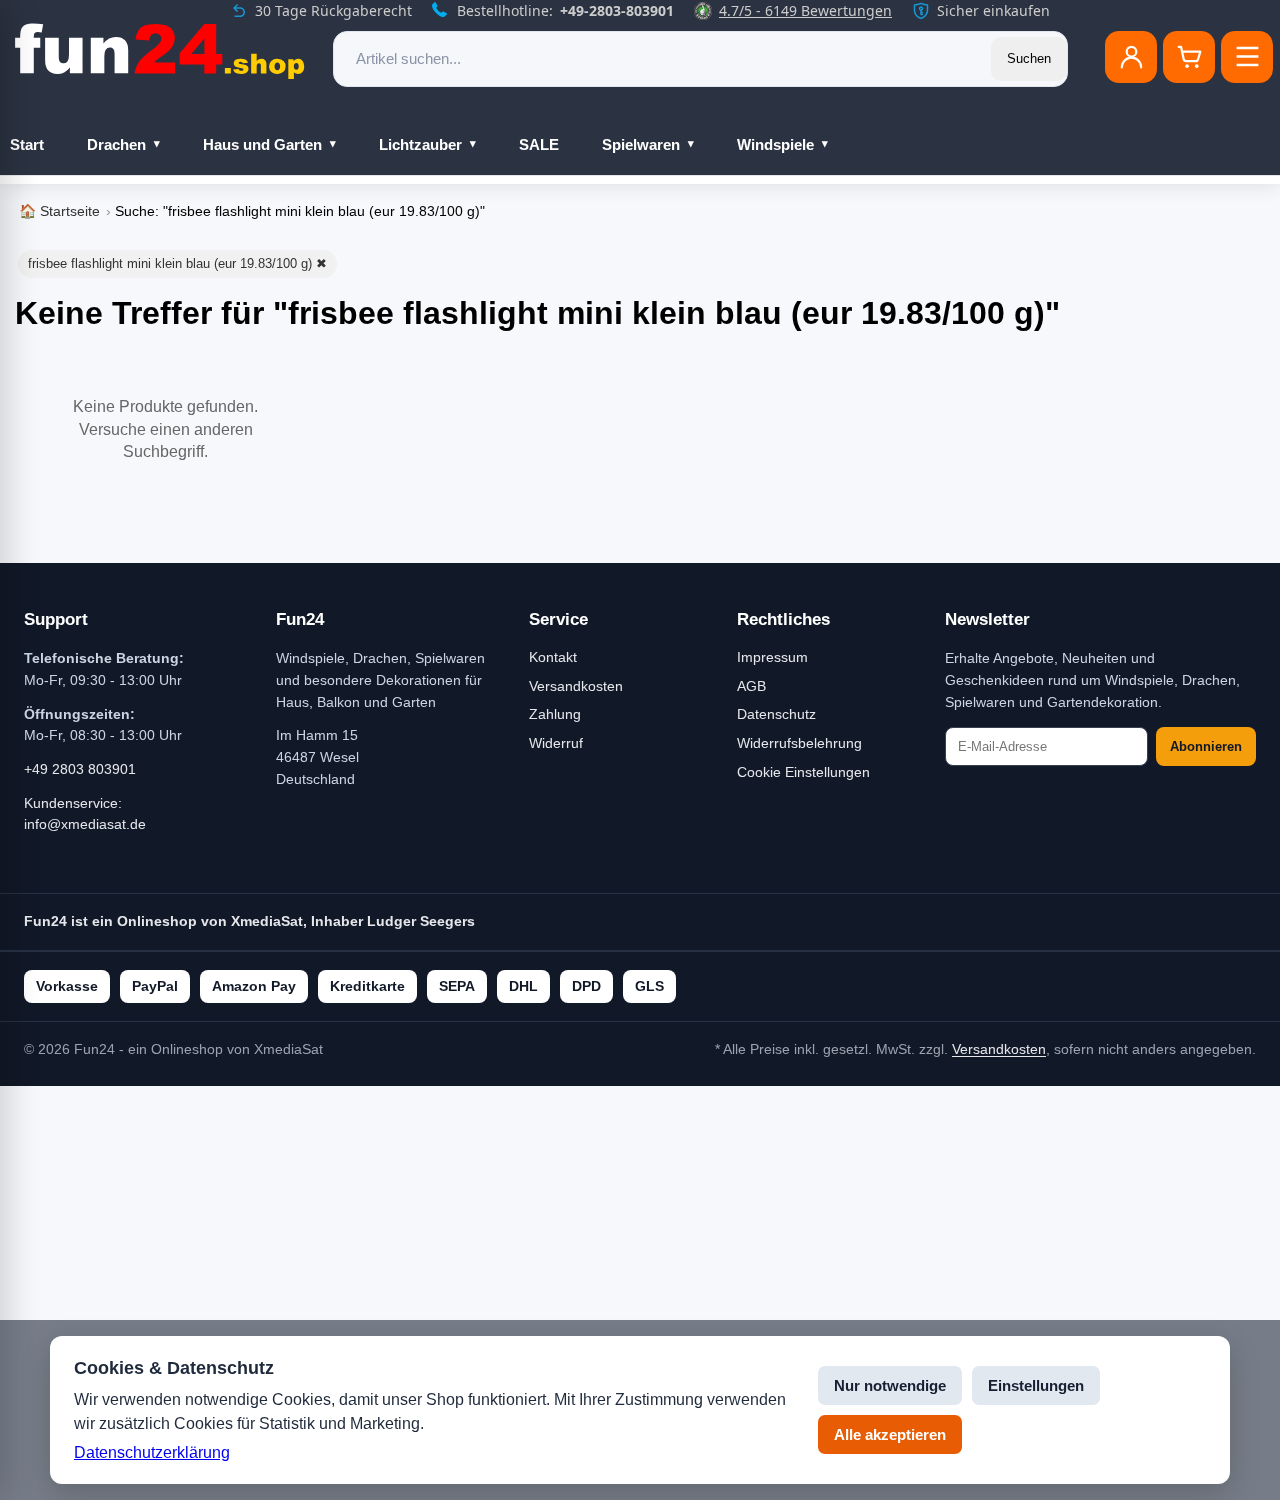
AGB (751, 686)
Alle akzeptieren (890, 1434)
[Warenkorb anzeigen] (1189, 57)
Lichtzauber (420, 144)
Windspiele (775, 144)
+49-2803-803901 (617, 10)
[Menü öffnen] (1247, 57)
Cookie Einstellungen (803, 772)
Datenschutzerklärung (152, 1452)
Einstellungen (1036, 1385)
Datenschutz (776, 714)
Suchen (1029, 58)
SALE (539, 144)
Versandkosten (576, 686)
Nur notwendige (890, 1385)
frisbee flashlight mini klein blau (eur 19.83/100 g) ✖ (177, 263)
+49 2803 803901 (80, 769)
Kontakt (553, 657)
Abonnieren (1206, 746)
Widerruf (556, 743)
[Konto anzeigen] (1131, 57)
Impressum (772, 657)
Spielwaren (641, 144)
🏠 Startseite (59, 211)
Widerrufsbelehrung (799, 743)
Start (27, 144)
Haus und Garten (262, 144)
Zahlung (555, 714)
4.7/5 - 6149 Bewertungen (805, 10)
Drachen (116, 144)
